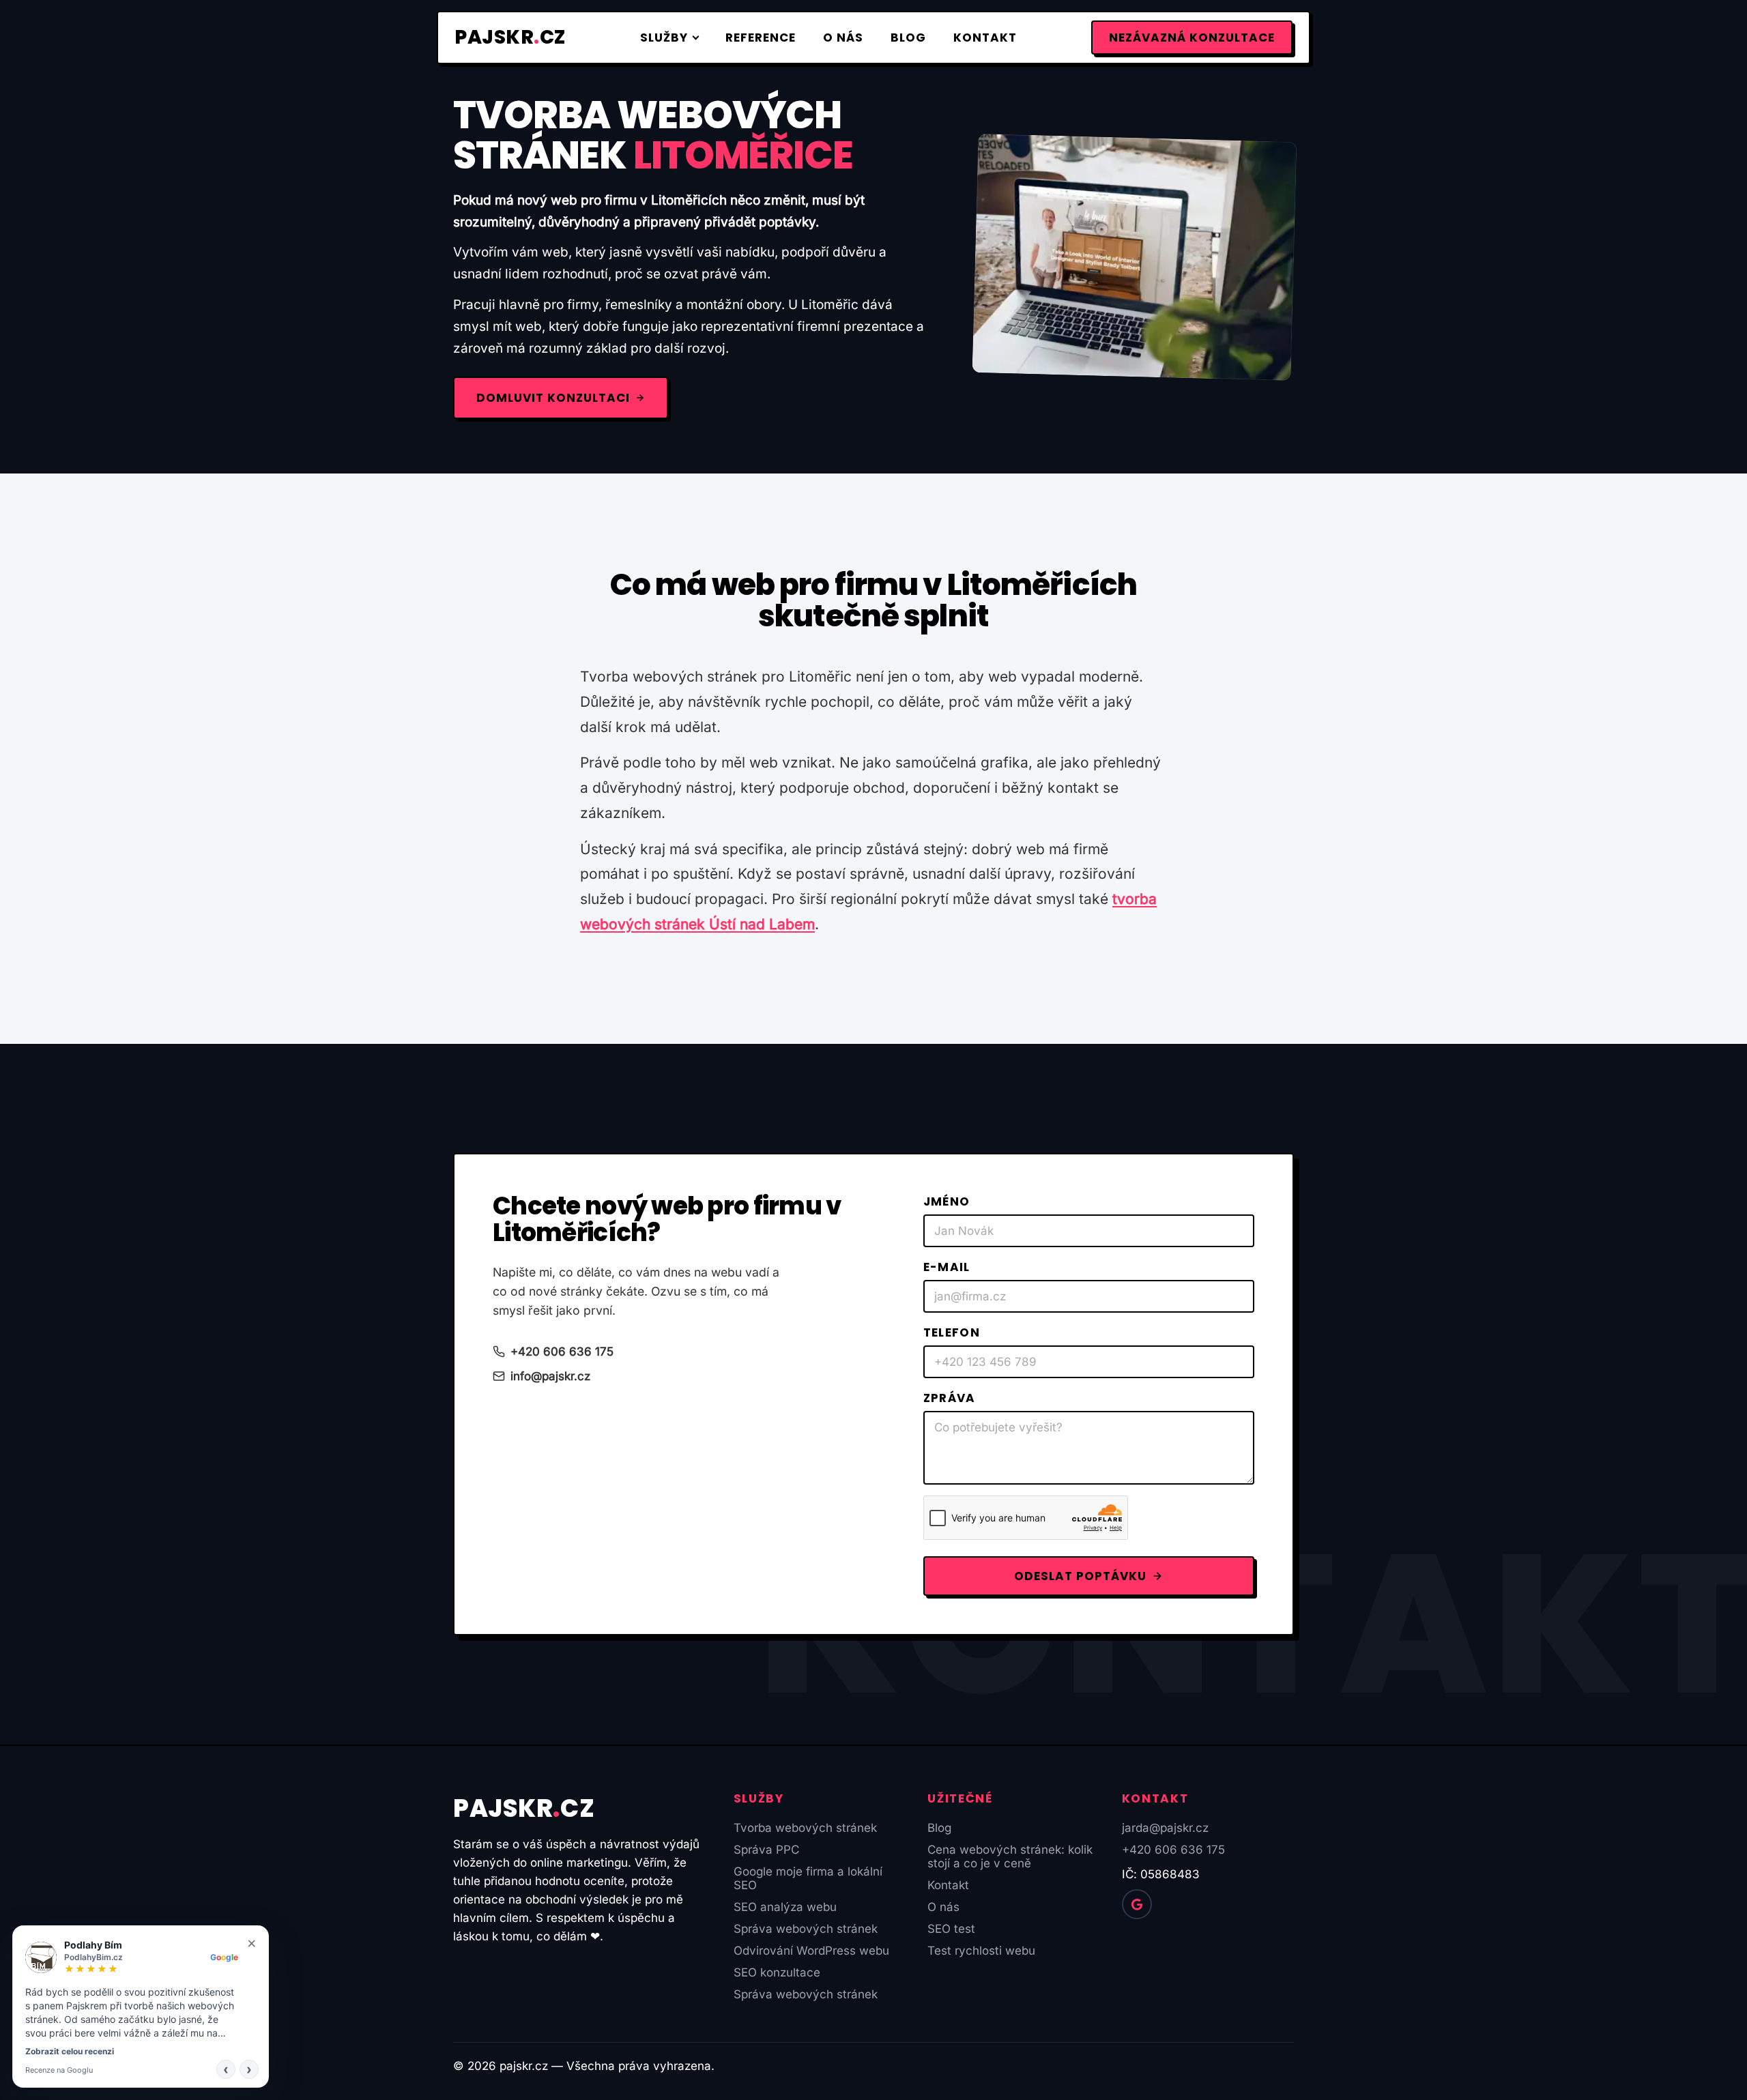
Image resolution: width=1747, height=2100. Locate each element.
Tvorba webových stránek (805, 1828)
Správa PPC (766, 1850)
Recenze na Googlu (59, 2070)
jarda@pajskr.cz (1165, 1828)
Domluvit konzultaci (553, 398)
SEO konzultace (777, 1972)
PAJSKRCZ (510, 37)
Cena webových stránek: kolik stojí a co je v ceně (1010, 1856)
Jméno (947, 1201)
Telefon (952, 1332)
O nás (843, 38)
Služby (664, 38)
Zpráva (950, 1398)
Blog (908, 38)
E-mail (947, 1267)
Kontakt (985, 38)
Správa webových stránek (806, 1929)
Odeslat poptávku (1080, 1576)
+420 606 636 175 (562, 1352)
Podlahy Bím (93, 1945)
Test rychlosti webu (981, 1951)
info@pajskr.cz (550, 1376)
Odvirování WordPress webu (811, 1951)
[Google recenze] (1137, 1904)
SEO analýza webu (785, 1907)
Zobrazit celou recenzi (70, 2051)
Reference (761, 38)
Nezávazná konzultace (1192, 38)
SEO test (951, 1929)
